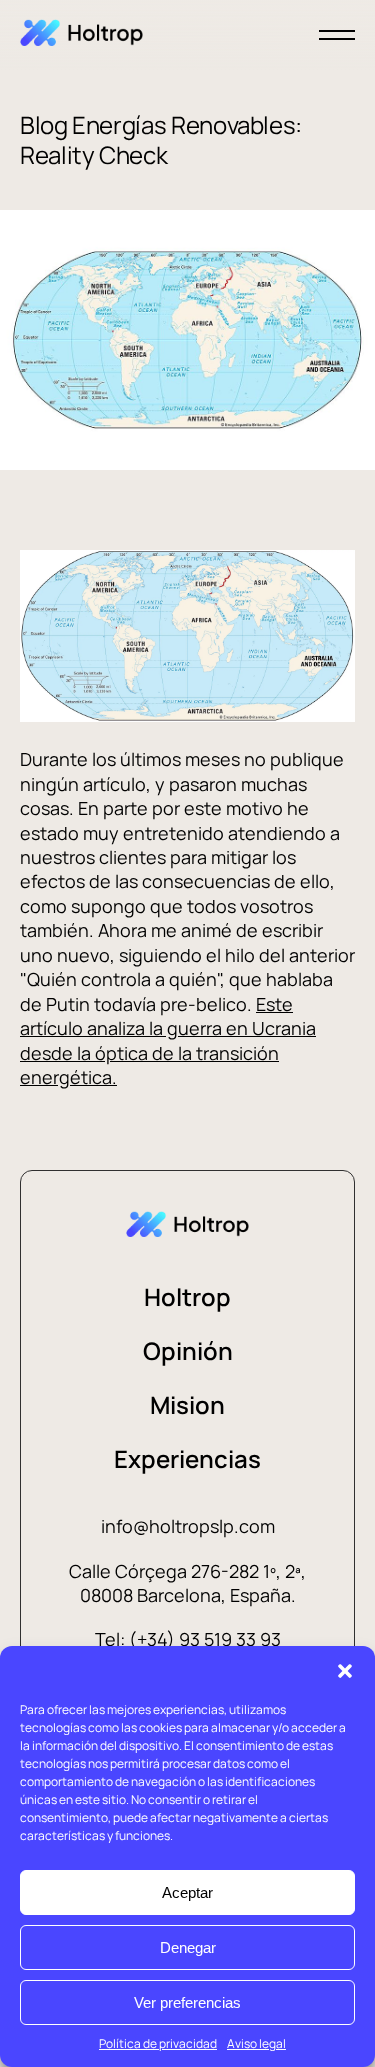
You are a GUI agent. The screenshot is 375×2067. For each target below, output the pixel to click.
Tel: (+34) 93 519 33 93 (188, 1639)
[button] (345, 1671)
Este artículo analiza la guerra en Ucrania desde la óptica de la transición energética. (168, 1040)
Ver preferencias (187, 2002)
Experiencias (187, 1458)
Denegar (188, 1947)
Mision (187, 1404)
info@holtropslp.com (188, 1526)
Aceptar (187, 1892)
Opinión (188, 1350)
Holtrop (187, 1296)
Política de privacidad (158, 2043)
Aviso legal (256, 2043)
